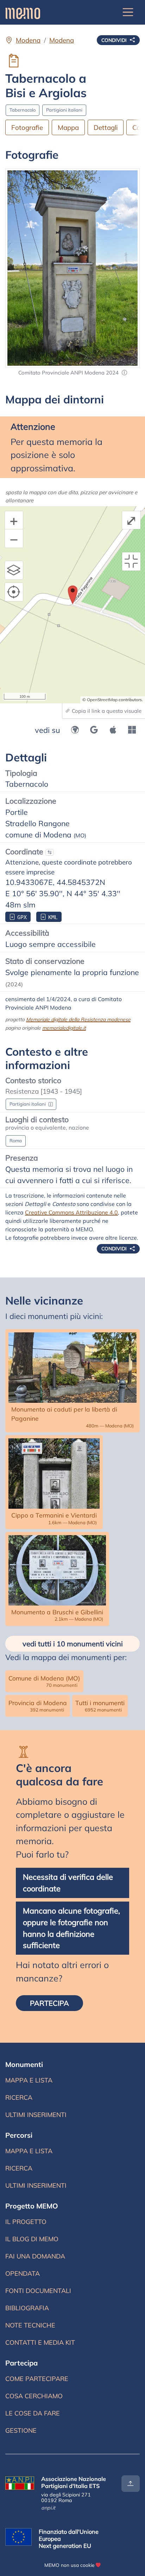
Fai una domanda (35, 2256)
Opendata (23, 2273)
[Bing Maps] (132, 730)
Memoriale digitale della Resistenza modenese (78, 1019)
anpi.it (48, 2508)
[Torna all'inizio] (131, 2484)
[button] (124, 373)
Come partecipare (37, 2379)
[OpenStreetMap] (75, 730)
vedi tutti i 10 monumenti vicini (73, 1644)
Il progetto (26, 2222)
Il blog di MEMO (32, 2239)
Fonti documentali (38, 2291)
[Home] (23, 12)
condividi (115, 40)
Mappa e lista (29, 2080)
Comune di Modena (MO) (44, 1681)
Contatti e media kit (40, 2342)
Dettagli (106, 127)
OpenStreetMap (102, 700)
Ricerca (19, 2097)
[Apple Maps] (113, 730)
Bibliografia (27, 2308)
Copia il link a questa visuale (106, 711)
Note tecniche (30, 2325)
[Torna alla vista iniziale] (131, 561)
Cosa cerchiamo (34, 2396)
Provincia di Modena (38, 1706)
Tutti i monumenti (100, 1706)
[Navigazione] (128, 12)
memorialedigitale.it (64, 1028)
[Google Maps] (94, 730)
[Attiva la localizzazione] (14, 592)
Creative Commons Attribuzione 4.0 (71, 1212)
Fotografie (27, 127)
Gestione (21, 2430)
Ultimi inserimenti (36, 2115)
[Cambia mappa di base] (14, 570)
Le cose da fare (33, 2413)
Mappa (68, 127)
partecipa (49, 2003)
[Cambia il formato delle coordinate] (50, 853)
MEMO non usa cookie (69, 2565)
